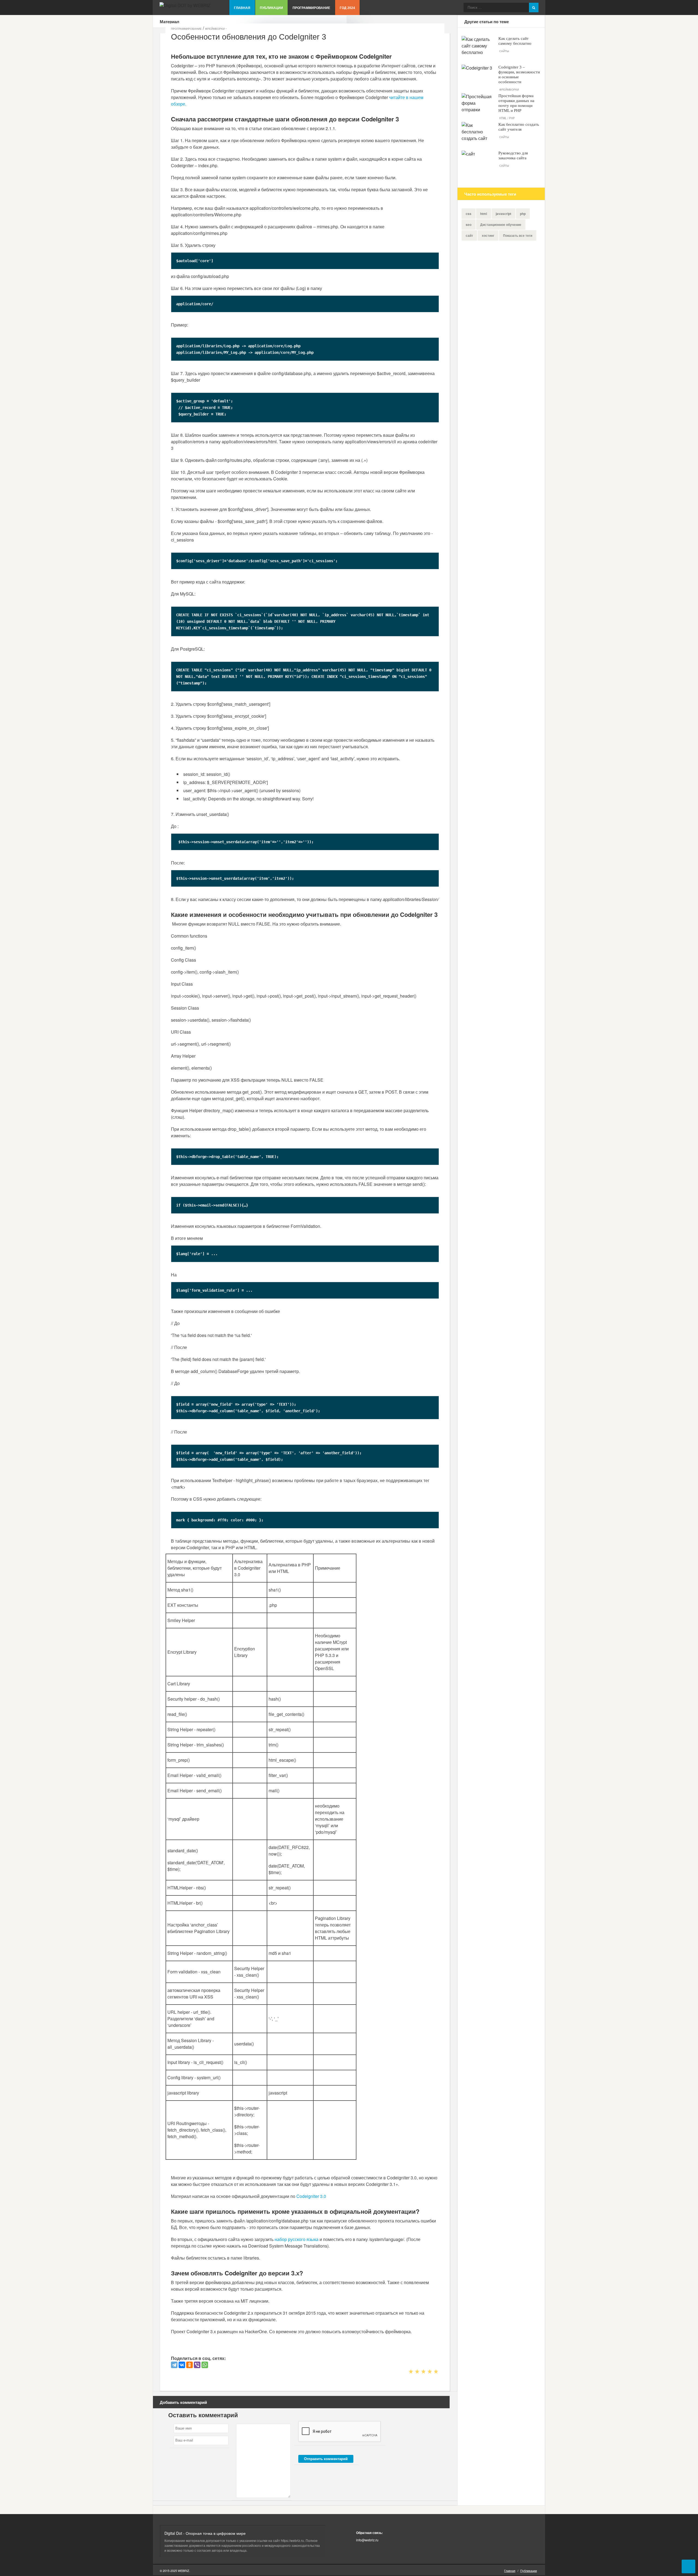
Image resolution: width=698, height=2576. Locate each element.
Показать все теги (518, 235)
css (469, 214)
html (484, 214)
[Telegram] (174, 2365)
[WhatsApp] (205, 2365)
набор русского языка (297, 2239)
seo (469, 225)
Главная (242, 8)
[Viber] (197, 2365)
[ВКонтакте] (182, 2365)
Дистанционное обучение (501, 225)
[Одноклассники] (189, 2365)
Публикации (271, 8)
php (523, 214)
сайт (469, 235)
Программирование (311, 8)
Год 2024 (347, 8)
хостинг (488, 235)
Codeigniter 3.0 (311, 2196)
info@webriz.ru (367, 2540)
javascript (503, 214)
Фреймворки (215, 29)
